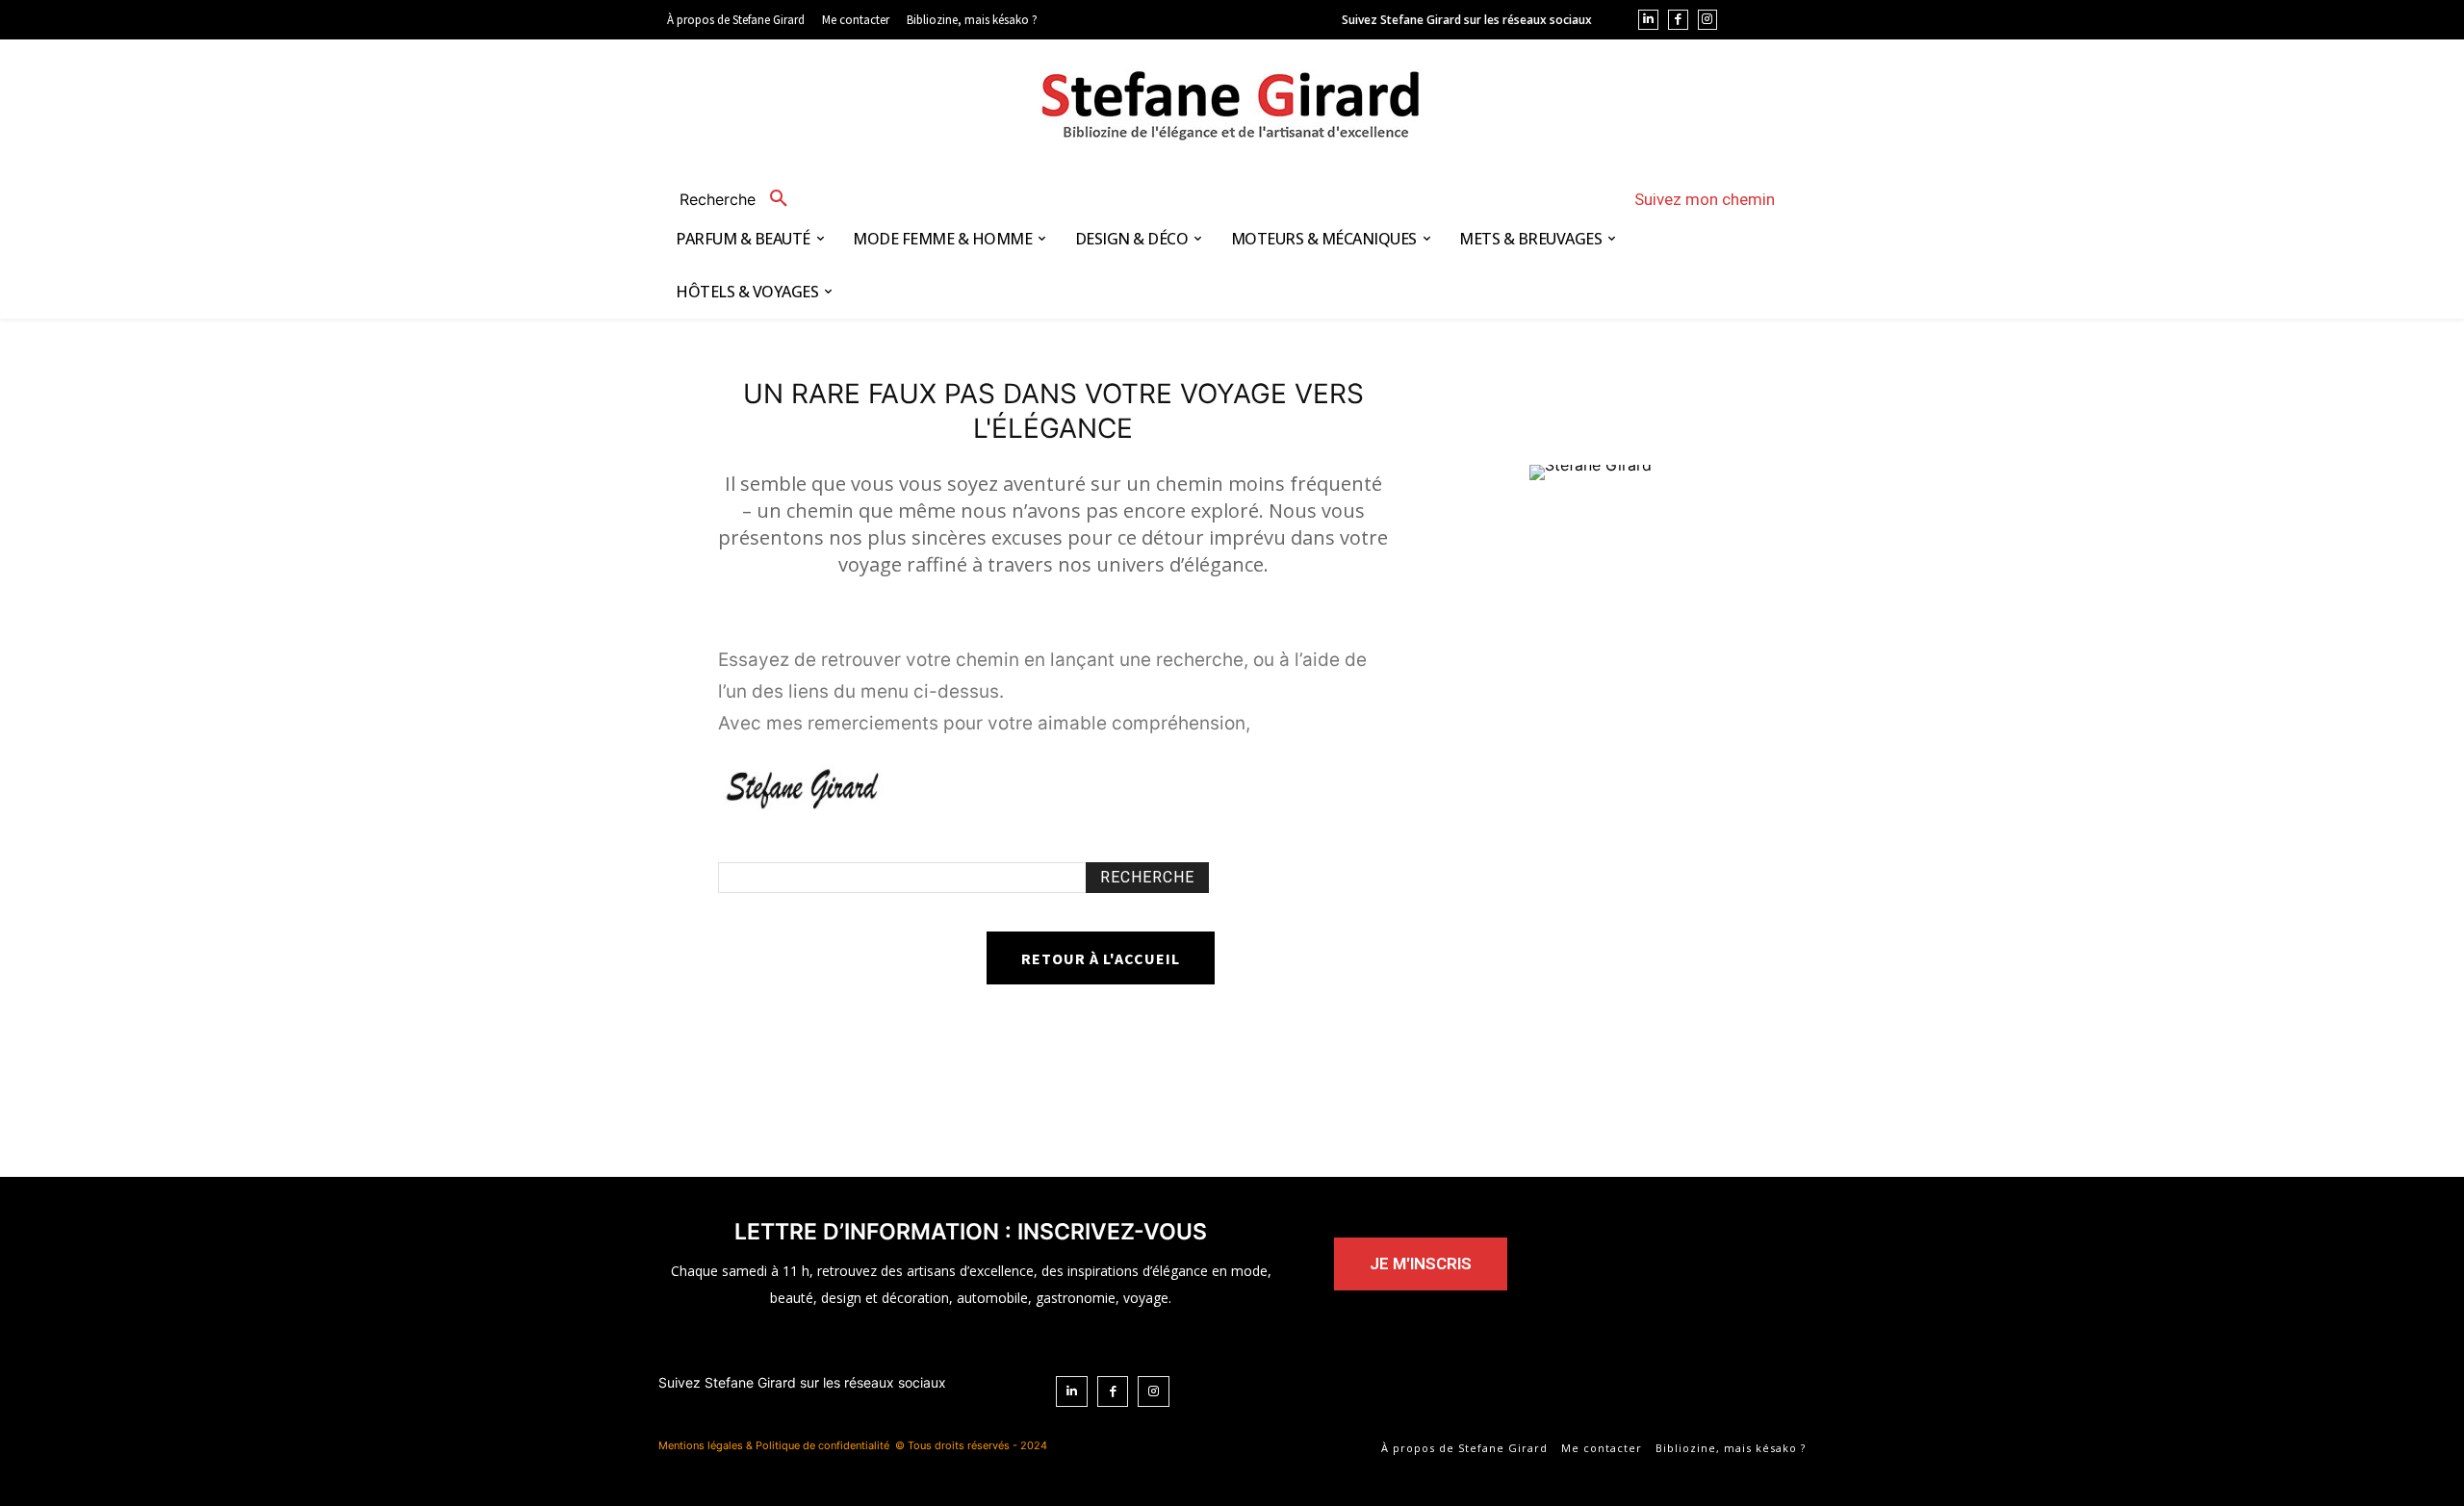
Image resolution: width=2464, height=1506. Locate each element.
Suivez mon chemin (1705, 199)
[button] (741, 199)
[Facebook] (1678, 20)
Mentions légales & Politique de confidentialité (774, 1445)
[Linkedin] (1648, 20)
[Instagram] (1708, 20)
